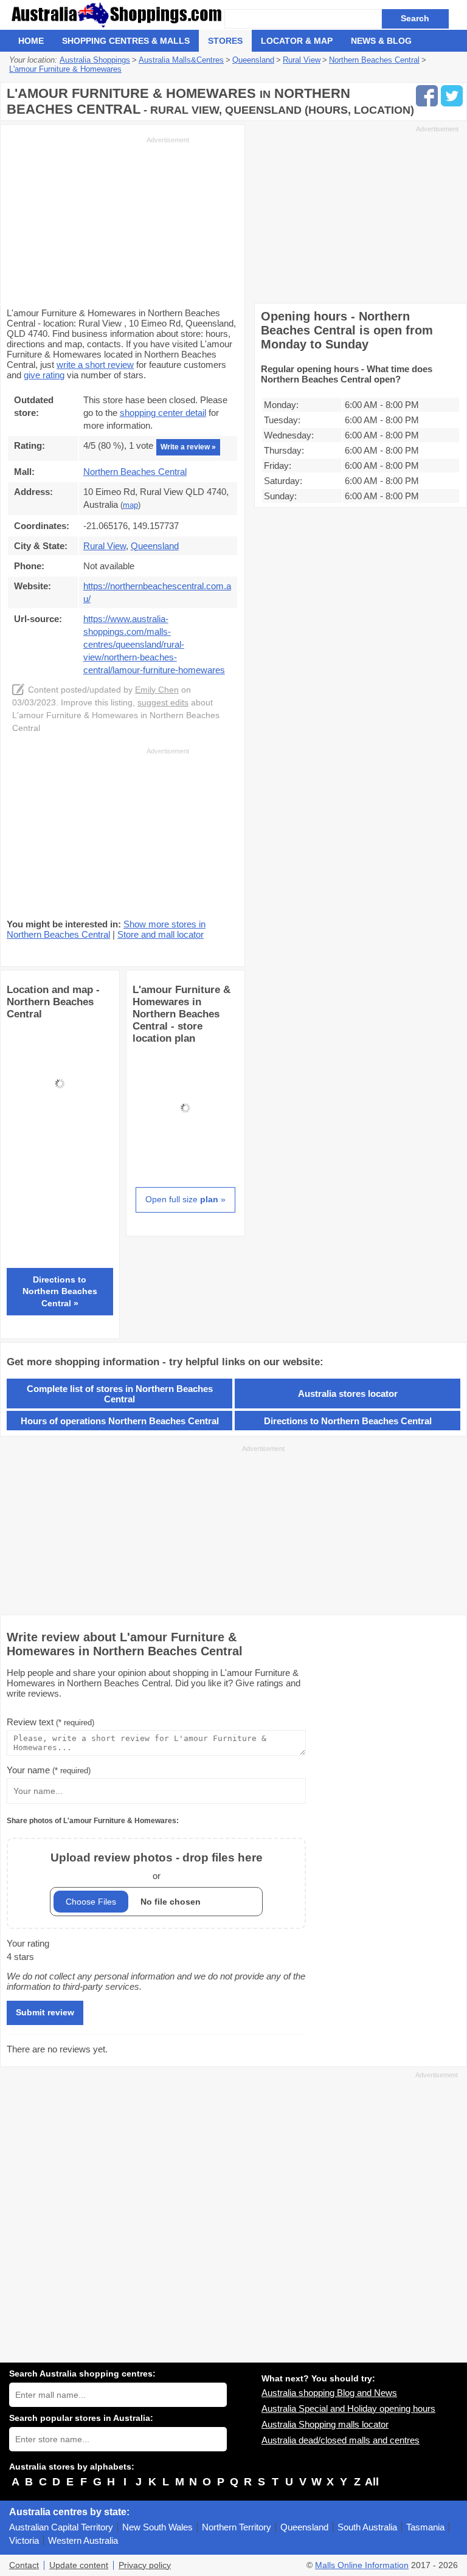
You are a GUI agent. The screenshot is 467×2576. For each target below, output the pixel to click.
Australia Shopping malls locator (325, 2424)
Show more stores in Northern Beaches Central (106, 929)
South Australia (367, 2527)
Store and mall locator (161, 934)
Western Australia (83, 2540)
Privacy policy (145, 2565)
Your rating (28, 1943)
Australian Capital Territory (61, 2527)
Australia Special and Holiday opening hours (348, 2408)
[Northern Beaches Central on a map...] (60, 1133)
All (372, 2482)
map (130, 505)
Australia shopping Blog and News (329, 2393)
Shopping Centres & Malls (126, 41)
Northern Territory (237, 2527)
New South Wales (157, 2527)
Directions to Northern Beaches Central (348, 1421)
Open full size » (185, 1199)
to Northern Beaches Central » (60, 1291)
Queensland (304, 2527)
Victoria (24, 2540)
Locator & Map (297, 41)
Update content (79, 2565)
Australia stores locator (348, 1394)
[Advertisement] (98, 221)
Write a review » (188, 447)
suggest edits (163, 703)
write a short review (95, 365)
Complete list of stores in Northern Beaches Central (120, 1394)
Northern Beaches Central (135, 472)
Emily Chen (157, 690)
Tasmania (425, 2527)
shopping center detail (163, 413)
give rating (44, 375)
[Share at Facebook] (427, 96)
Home (31, 41)
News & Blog (381, 41)
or (157, 1866)
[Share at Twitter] (452, 96)
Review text (50, 1722)
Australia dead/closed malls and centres (341, 2440)
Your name (49, 1770)
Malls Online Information (362, 2565)
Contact (24, 2565)
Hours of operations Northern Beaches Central (120, 1421)
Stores (225, 41)
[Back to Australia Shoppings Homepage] (117, 15)
